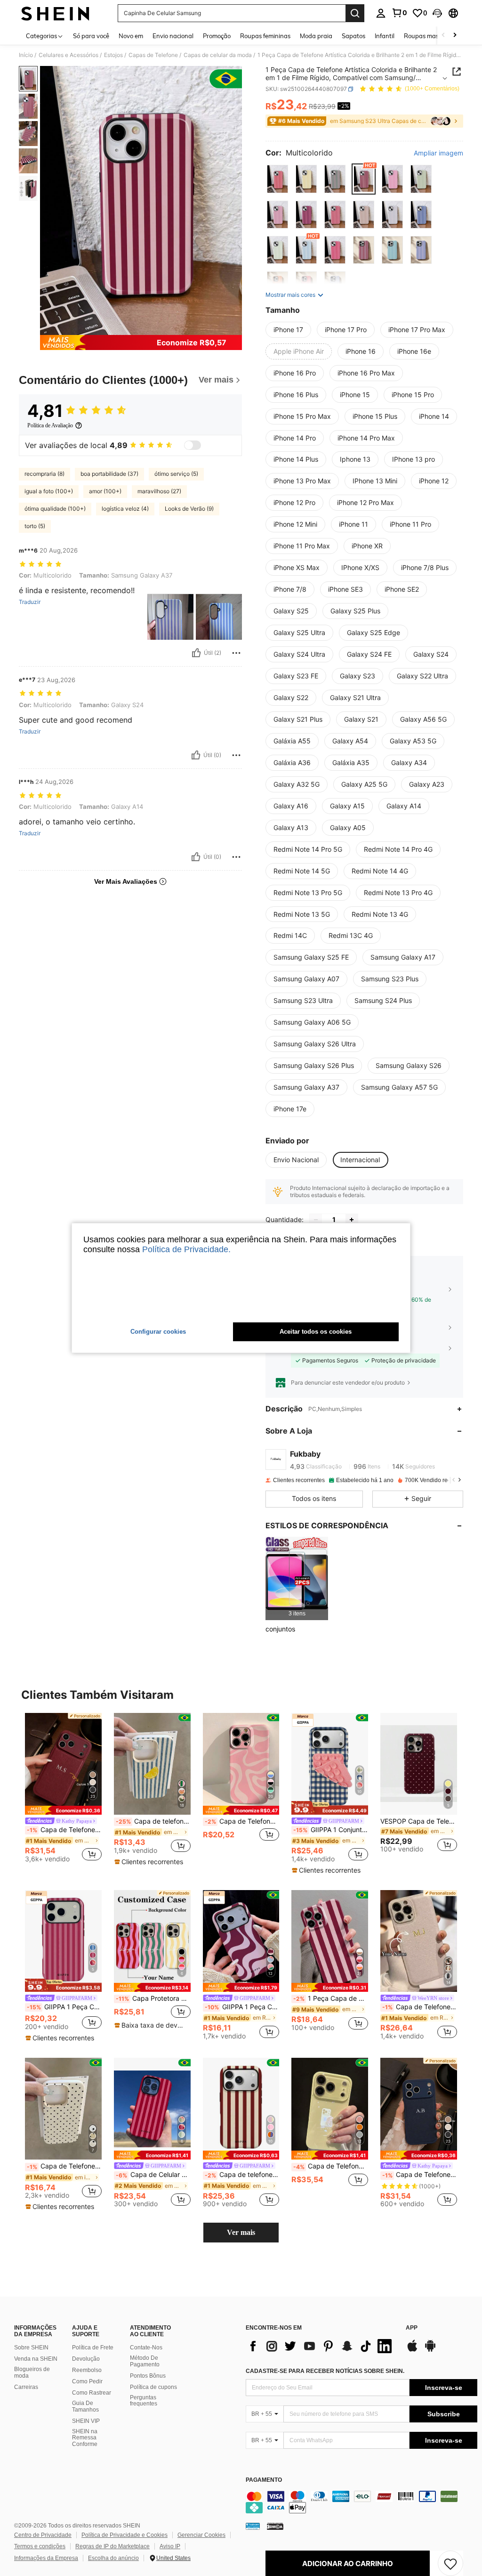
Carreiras (26, 2387)
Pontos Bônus (148, 2376)
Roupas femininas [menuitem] (265, 36)
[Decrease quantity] (316, 1220)
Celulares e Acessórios (68, 55)
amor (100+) (105, 491)
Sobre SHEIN (31, 2348)
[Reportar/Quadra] (236, 653)
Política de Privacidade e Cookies (125, 2535)
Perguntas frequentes (144, 2401)
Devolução (86, 2359)
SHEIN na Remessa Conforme (85, 2438)
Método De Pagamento (145, 2361)
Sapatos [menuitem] (353, 36)
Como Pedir (87, 2381)
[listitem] (297, 1578)
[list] (321, 2346)
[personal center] (381, 13)
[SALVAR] (450, 2563)
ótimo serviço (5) (176, 474)
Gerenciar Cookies (201, 2535)
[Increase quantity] (352, 1220)
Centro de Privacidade (43, 2535)
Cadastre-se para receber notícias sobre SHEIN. (325, 2371)
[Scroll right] (455, 36)
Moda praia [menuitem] (316, 36)
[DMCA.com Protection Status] (275, 2526)
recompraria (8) (44, 474)
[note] (63, 1810)
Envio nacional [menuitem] (173, 36)
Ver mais (241, 2232)
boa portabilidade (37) (109, 474)
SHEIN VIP (86, 2421)
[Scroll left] (443, 36)
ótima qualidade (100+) (55, 509)
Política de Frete (93, 2348)
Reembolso (87, 2370)
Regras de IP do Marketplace (112, 2546)
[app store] (412, 2350)
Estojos (113, 55)
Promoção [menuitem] (217, 36)
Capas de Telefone (153, 55)
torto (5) (35, 526)
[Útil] (196, 653)
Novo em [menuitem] (131, 36)
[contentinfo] (361, 2502)
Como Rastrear (92, 2393)
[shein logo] (55, 13)
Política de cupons (153, 2387)
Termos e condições (40, 2546)
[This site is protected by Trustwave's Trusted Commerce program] (253, 2526)
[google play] (430, 2350)
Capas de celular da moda (218, 55)
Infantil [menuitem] (385, 36)
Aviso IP (170, 2546)
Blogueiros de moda (32, 2372)
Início (26, 55)
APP (412, 2328)
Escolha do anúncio (113, 2558)
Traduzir (30, 602)
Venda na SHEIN (36, 2359)
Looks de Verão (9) (189, 509)
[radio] (277, 179)
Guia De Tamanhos (85, 2406)
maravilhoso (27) (159, 491)
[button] (437, 13)
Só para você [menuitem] (91, 36)
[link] (399, 13)
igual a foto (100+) (49, 491)
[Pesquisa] (355, 13)
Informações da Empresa (46, 2558)
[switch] (193, 445)
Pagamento (264, 2480)
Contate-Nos (146, 2348)
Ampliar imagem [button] (438, 153)
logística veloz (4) (125, 509)
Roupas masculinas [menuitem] (431, 36)
